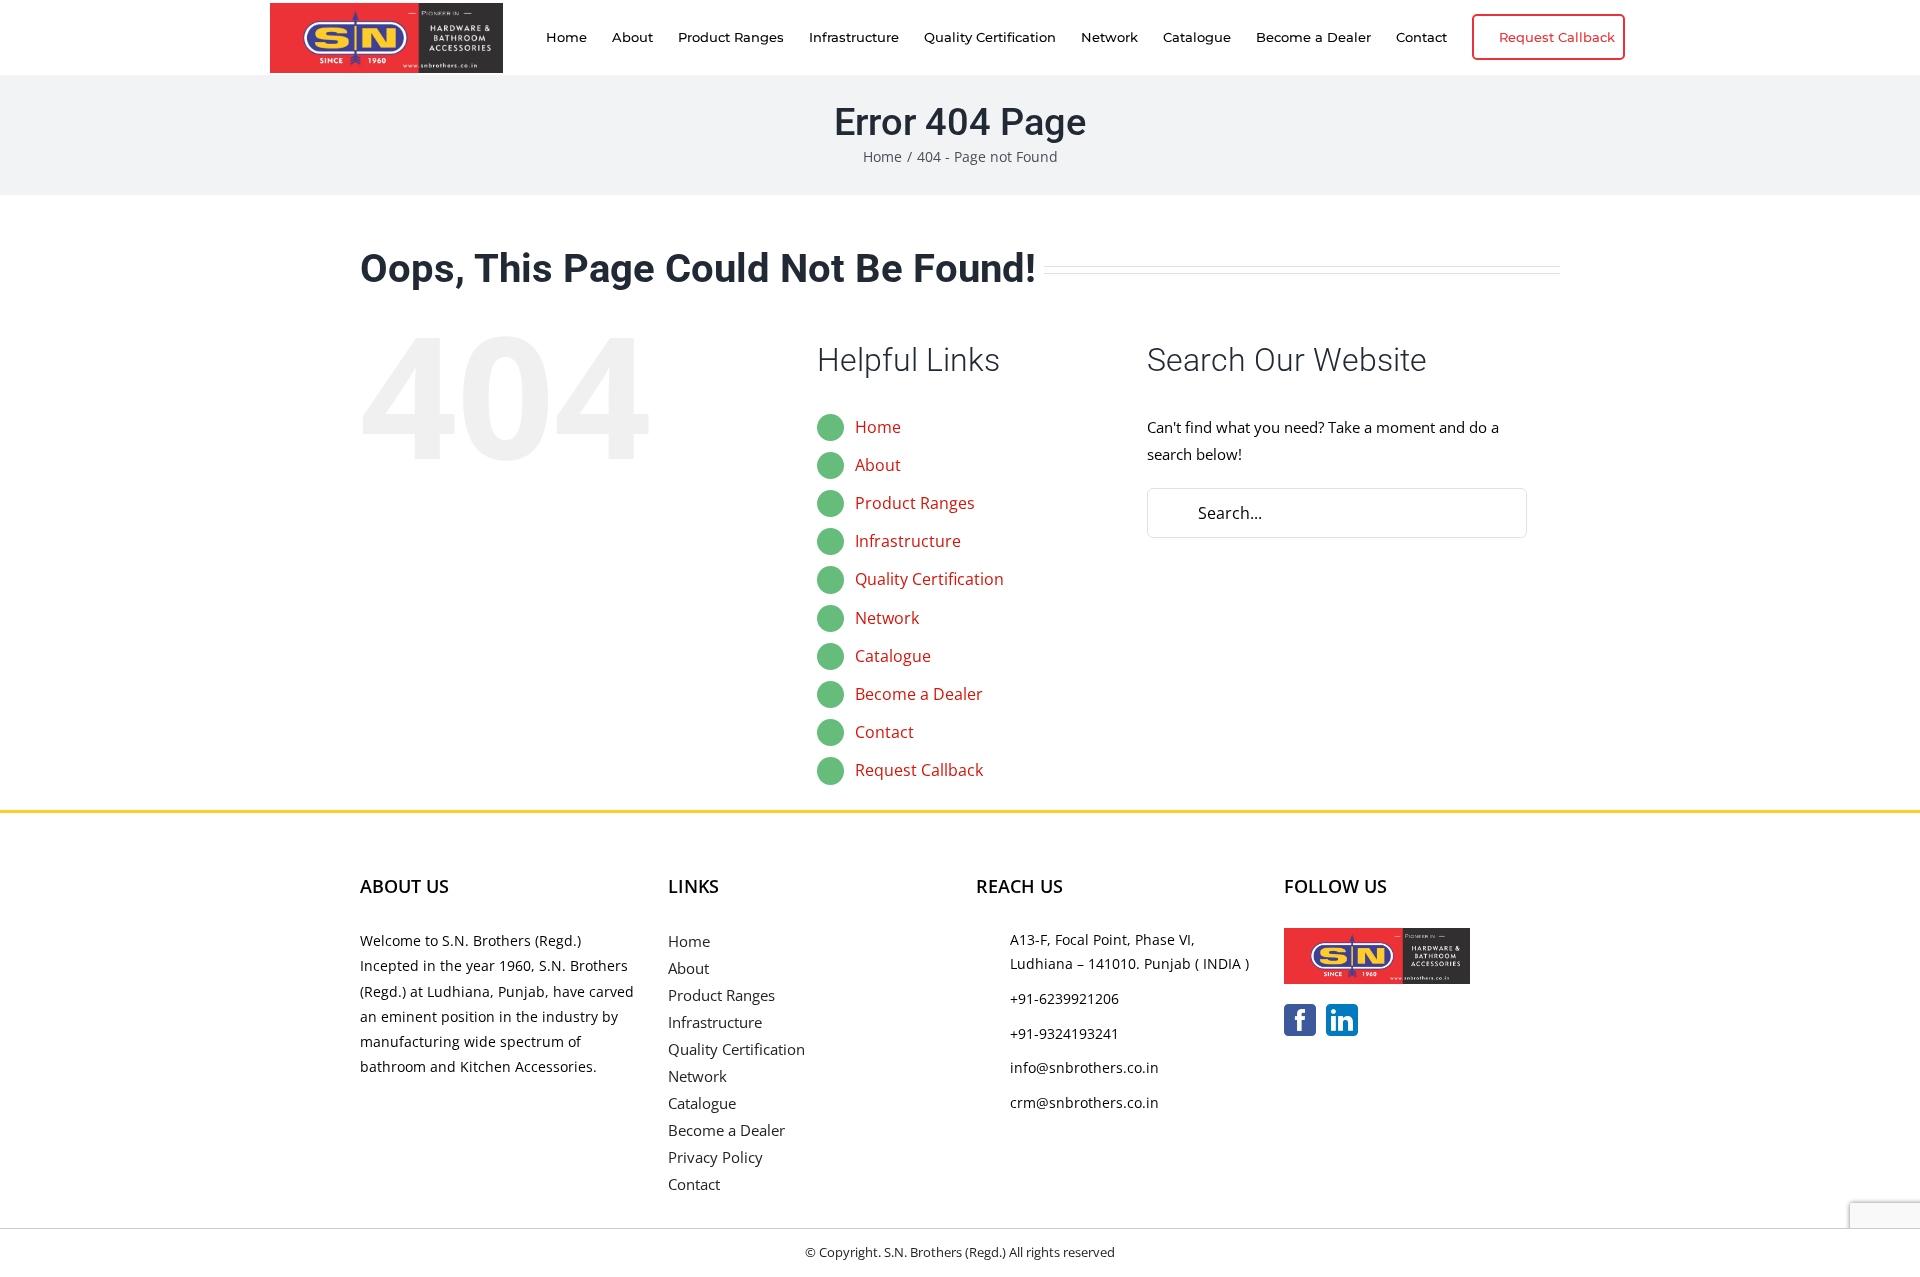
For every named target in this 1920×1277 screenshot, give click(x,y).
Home (878, 427)
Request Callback (919, 770)
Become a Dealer (919, 694)
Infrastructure (908, 541)
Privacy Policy (715, 1157)
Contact (884, 732)
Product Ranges (915, 503)
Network (887, 618)
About (878, 465)
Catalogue (893, 656)
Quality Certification (929, 579)
